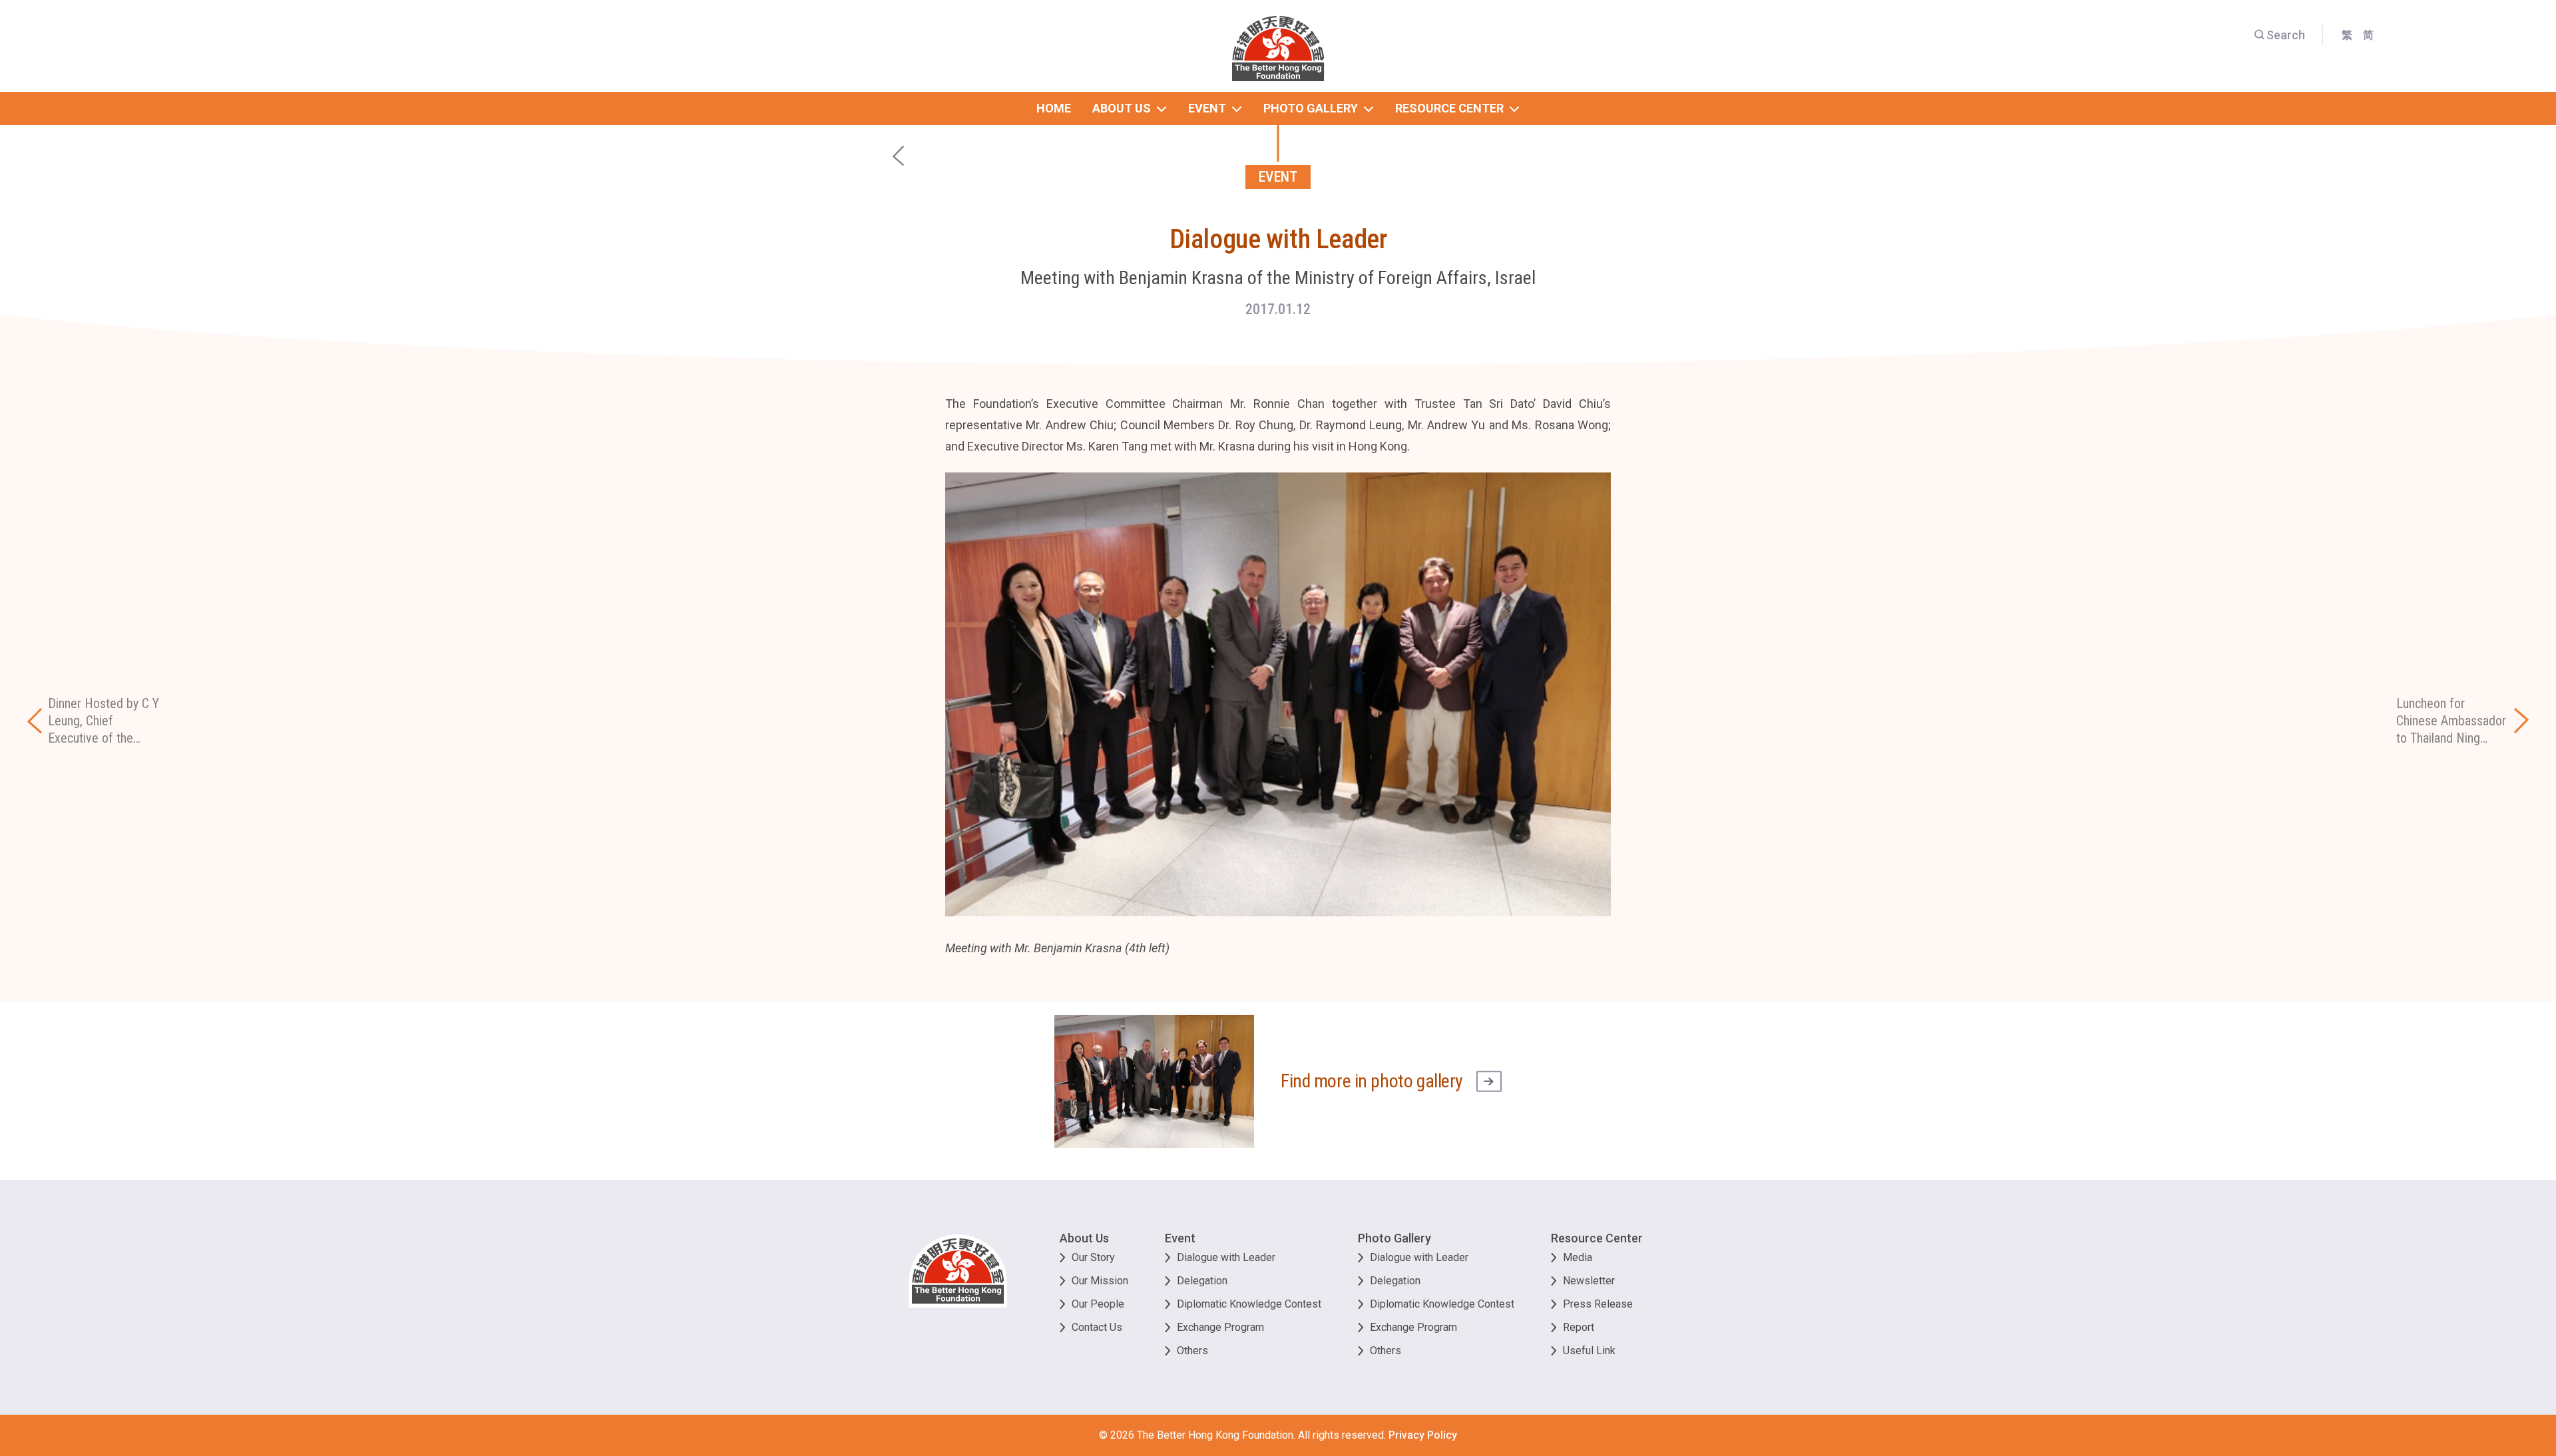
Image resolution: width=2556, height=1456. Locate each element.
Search (2286, 35)
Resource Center (1597, 1238)
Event (1180, 1238)
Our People (1098, 1304)
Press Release (1598, 1304)
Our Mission (1100, 1281)
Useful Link (1589, 1351)
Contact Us (1097, 1327)
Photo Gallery (1394, 1238)
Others (1192, 1351)
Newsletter (1589, 1281)
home (1054, 108)
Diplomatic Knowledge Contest (1249, 1304)
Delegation (1202, 1281)
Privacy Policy (1423, 1435)
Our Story (1093, 1257)
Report (1579, 1327)
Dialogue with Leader (1226, 1257)
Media (1578, 1257)
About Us (1084, 1238)
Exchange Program (1220, 1327)
